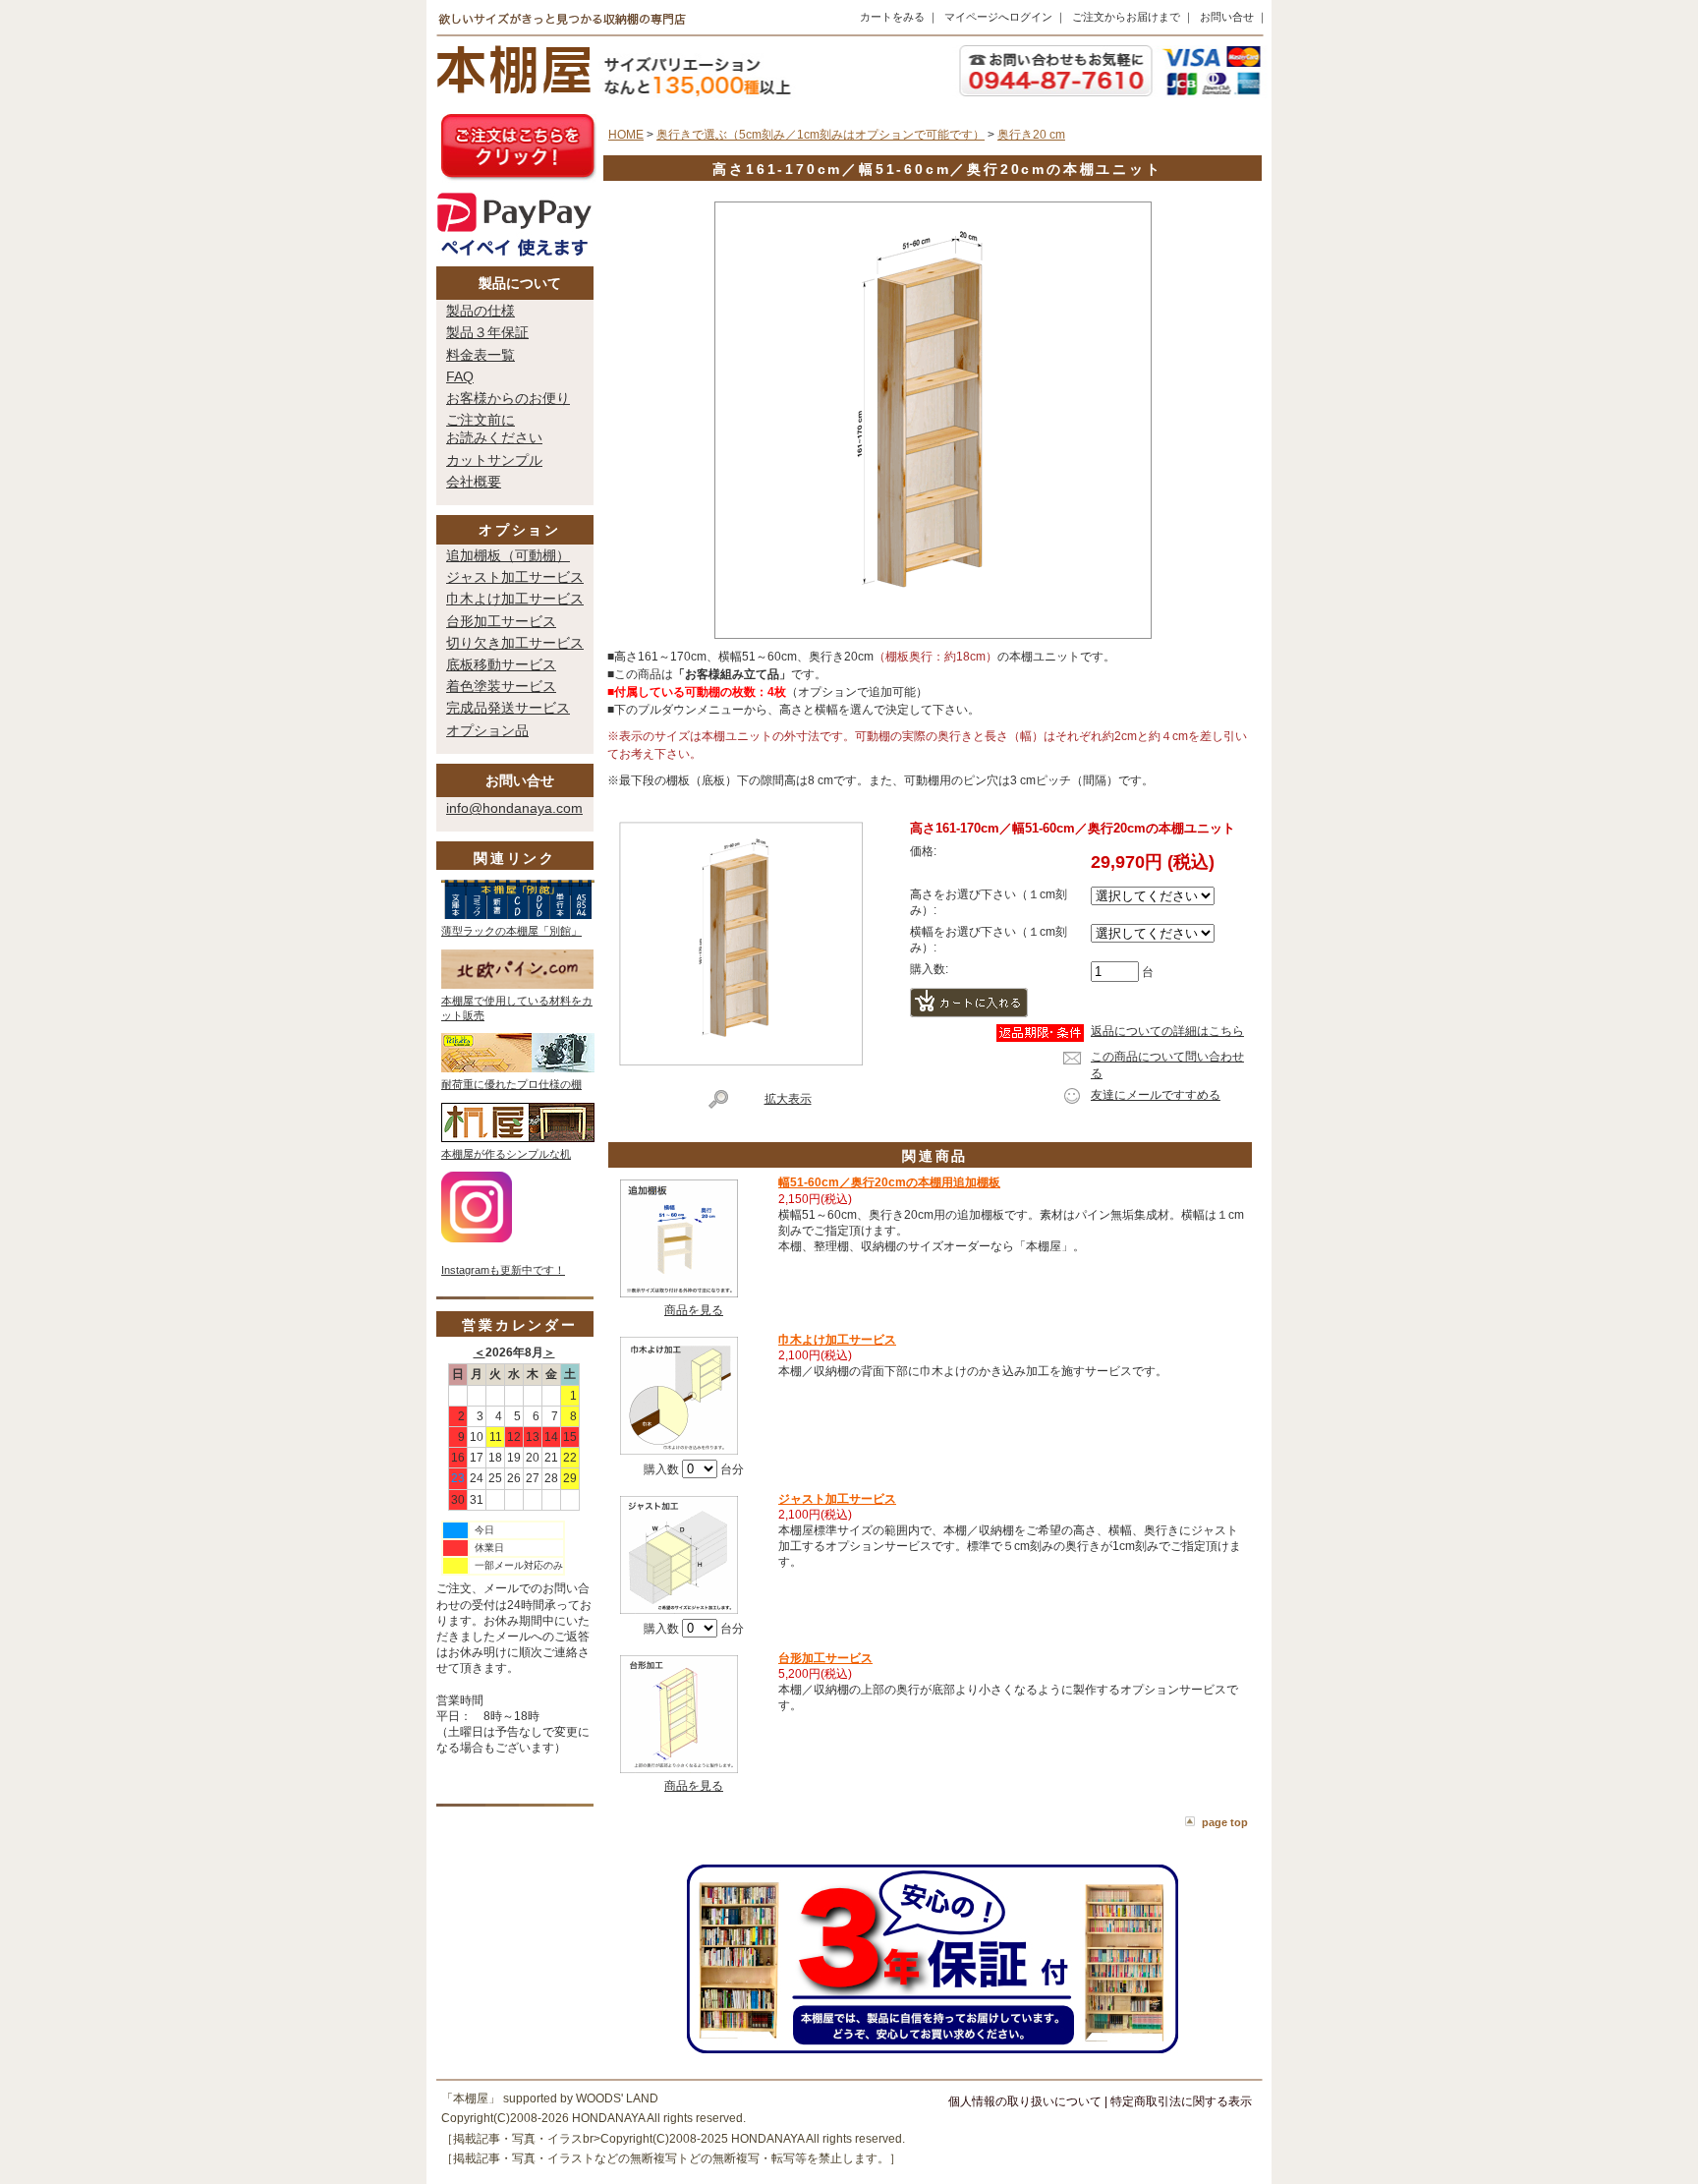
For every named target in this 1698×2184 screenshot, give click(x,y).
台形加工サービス (501, 621)
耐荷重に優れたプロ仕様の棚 (511, 1084)
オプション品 (487, 730)
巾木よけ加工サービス (515, 599)
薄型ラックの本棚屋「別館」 (511, 931)
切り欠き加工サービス (515, 643)
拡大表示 (788, 1099)
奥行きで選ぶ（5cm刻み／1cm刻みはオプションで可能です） (821, 135)
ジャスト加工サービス (515, 577)
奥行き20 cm (1031, 135)
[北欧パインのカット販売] (517, 985)
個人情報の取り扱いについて (1025, 2101)
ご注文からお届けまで (1126, 17)
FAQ (460, 376)
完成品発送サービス (508, 708)
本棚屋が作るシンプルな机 (506, 1154)
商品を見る (694, 1310)
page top (1225, 1822)
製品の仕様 (481, 311)
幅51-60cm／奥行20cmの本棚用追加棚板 (889, 1182)
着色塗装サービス (501, 686)
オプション (520, 530)
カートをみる (892, 17)
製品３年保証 (487, 332)
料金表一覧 (481, 355)
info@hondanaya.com (514, 808)
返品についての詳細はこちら (1167, 1031)
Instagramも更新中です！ (503, 1270)
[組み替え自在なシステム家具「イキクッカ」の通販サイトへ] (518, 1068)
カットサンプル (494, 460)
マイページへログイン (998, 17)
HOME (626, 135)
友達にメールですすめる (1156, 1095)
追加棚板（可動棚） (508, 555)
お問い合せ (1227, 17)
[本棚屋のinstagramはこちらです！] (477, 1238)
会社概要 (474, 482)
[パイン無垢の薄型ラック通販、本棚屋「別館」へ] (518, 915)
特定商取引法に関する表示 (1181, 2101)
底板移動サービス (501, 664)
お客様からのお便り (508, 398)
